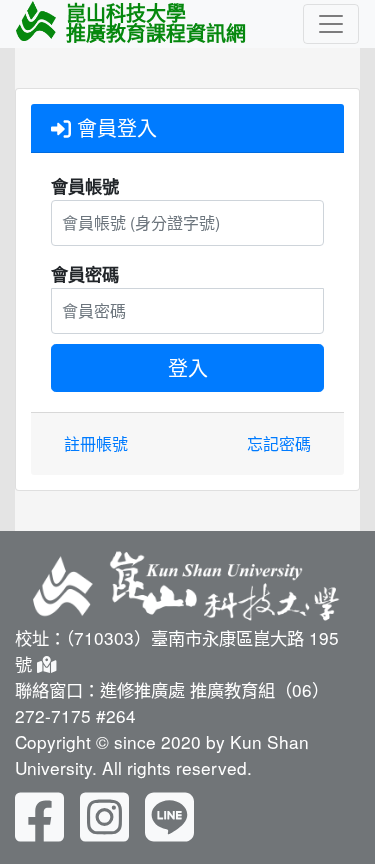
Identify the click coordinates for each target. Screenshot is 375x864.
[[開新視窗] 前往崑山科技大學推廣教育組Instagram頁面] (104, 814)
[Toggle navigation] (331, 24)
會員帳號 (85, 186)
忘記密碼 (279, 443)
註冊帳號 (96, 443)
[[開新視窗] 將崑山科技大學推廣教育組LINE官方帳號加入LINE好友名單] (169, 814)
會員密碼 (85, 274)
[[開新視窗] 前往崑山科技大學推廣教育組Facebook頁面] (39, 814)
